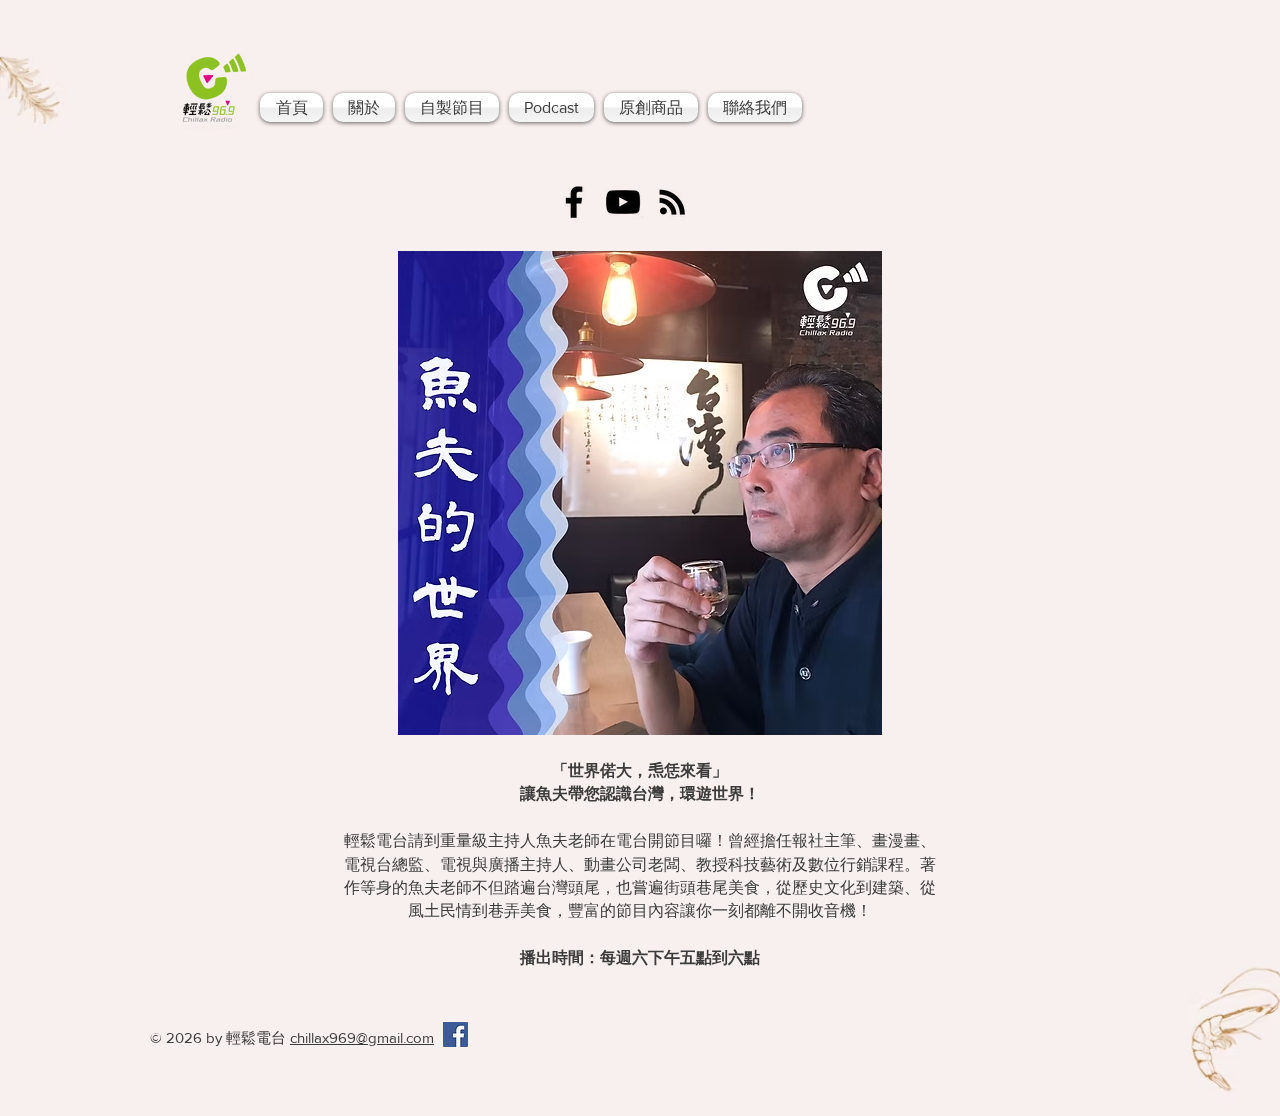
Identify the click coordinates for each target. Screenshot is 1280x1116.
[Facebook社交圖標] (455, 1034)
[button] (452, 107)
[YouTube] (623, 202)
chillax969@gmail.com (362, 1037)
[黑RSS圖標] (672, 202)
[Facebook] (574, 202)
